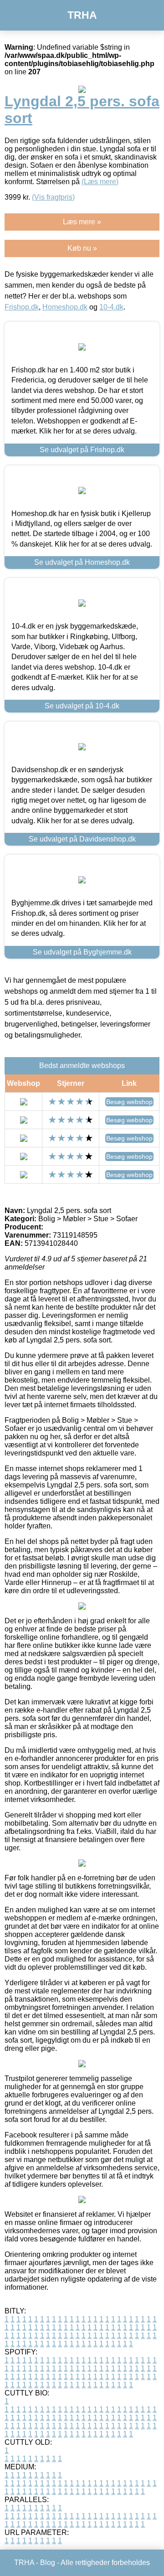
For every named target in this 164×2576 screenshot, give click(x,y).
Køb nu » (82, 248)
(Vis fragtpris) (53, 197)
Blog (48, 2563)
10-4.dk (111, 307)
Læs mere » (82, 222)
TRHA (82, 15)
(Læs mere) (100, 182)
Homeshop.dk (65, 307)
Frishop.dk (22, 307)
